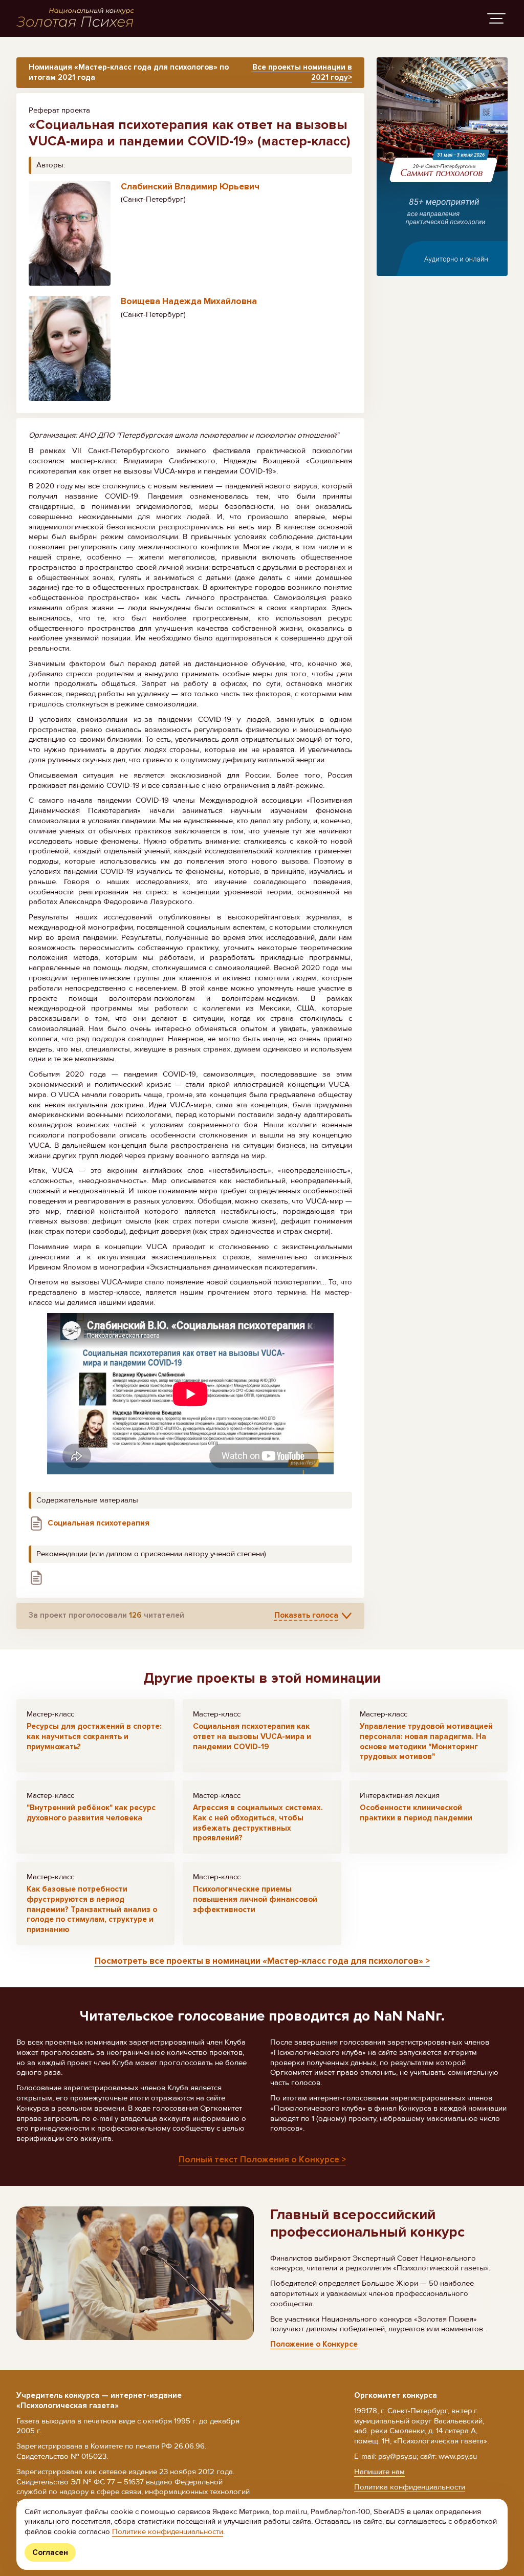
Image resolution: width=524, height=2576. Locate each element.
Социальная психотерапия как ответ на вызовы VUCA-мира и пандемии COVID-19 (252, 1736)
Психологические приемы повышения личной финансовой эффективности (255, 1899)
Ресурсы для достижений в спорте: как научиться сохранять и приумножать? (94, 1736)
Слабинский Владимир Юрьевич (190, 187)
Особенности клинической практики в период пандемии (416, 1813)
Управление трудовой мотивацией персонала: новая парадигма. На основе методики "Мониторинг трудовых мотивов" (426, 1741)
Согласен (50, 2552)
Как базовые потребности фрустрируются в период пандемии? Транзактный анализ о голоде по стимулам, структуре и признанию (92, 1909)
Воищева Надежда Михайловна (189, 301)
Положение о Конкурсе (314, 2344)
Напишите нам (379, 2472)
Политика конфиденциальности (410, 2487)
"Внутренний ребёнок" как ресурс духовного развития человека (91, 1813)
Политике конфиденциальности (168, 2531)
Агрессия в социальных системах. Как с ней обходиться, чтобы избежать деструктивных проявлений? (258, 1823)
